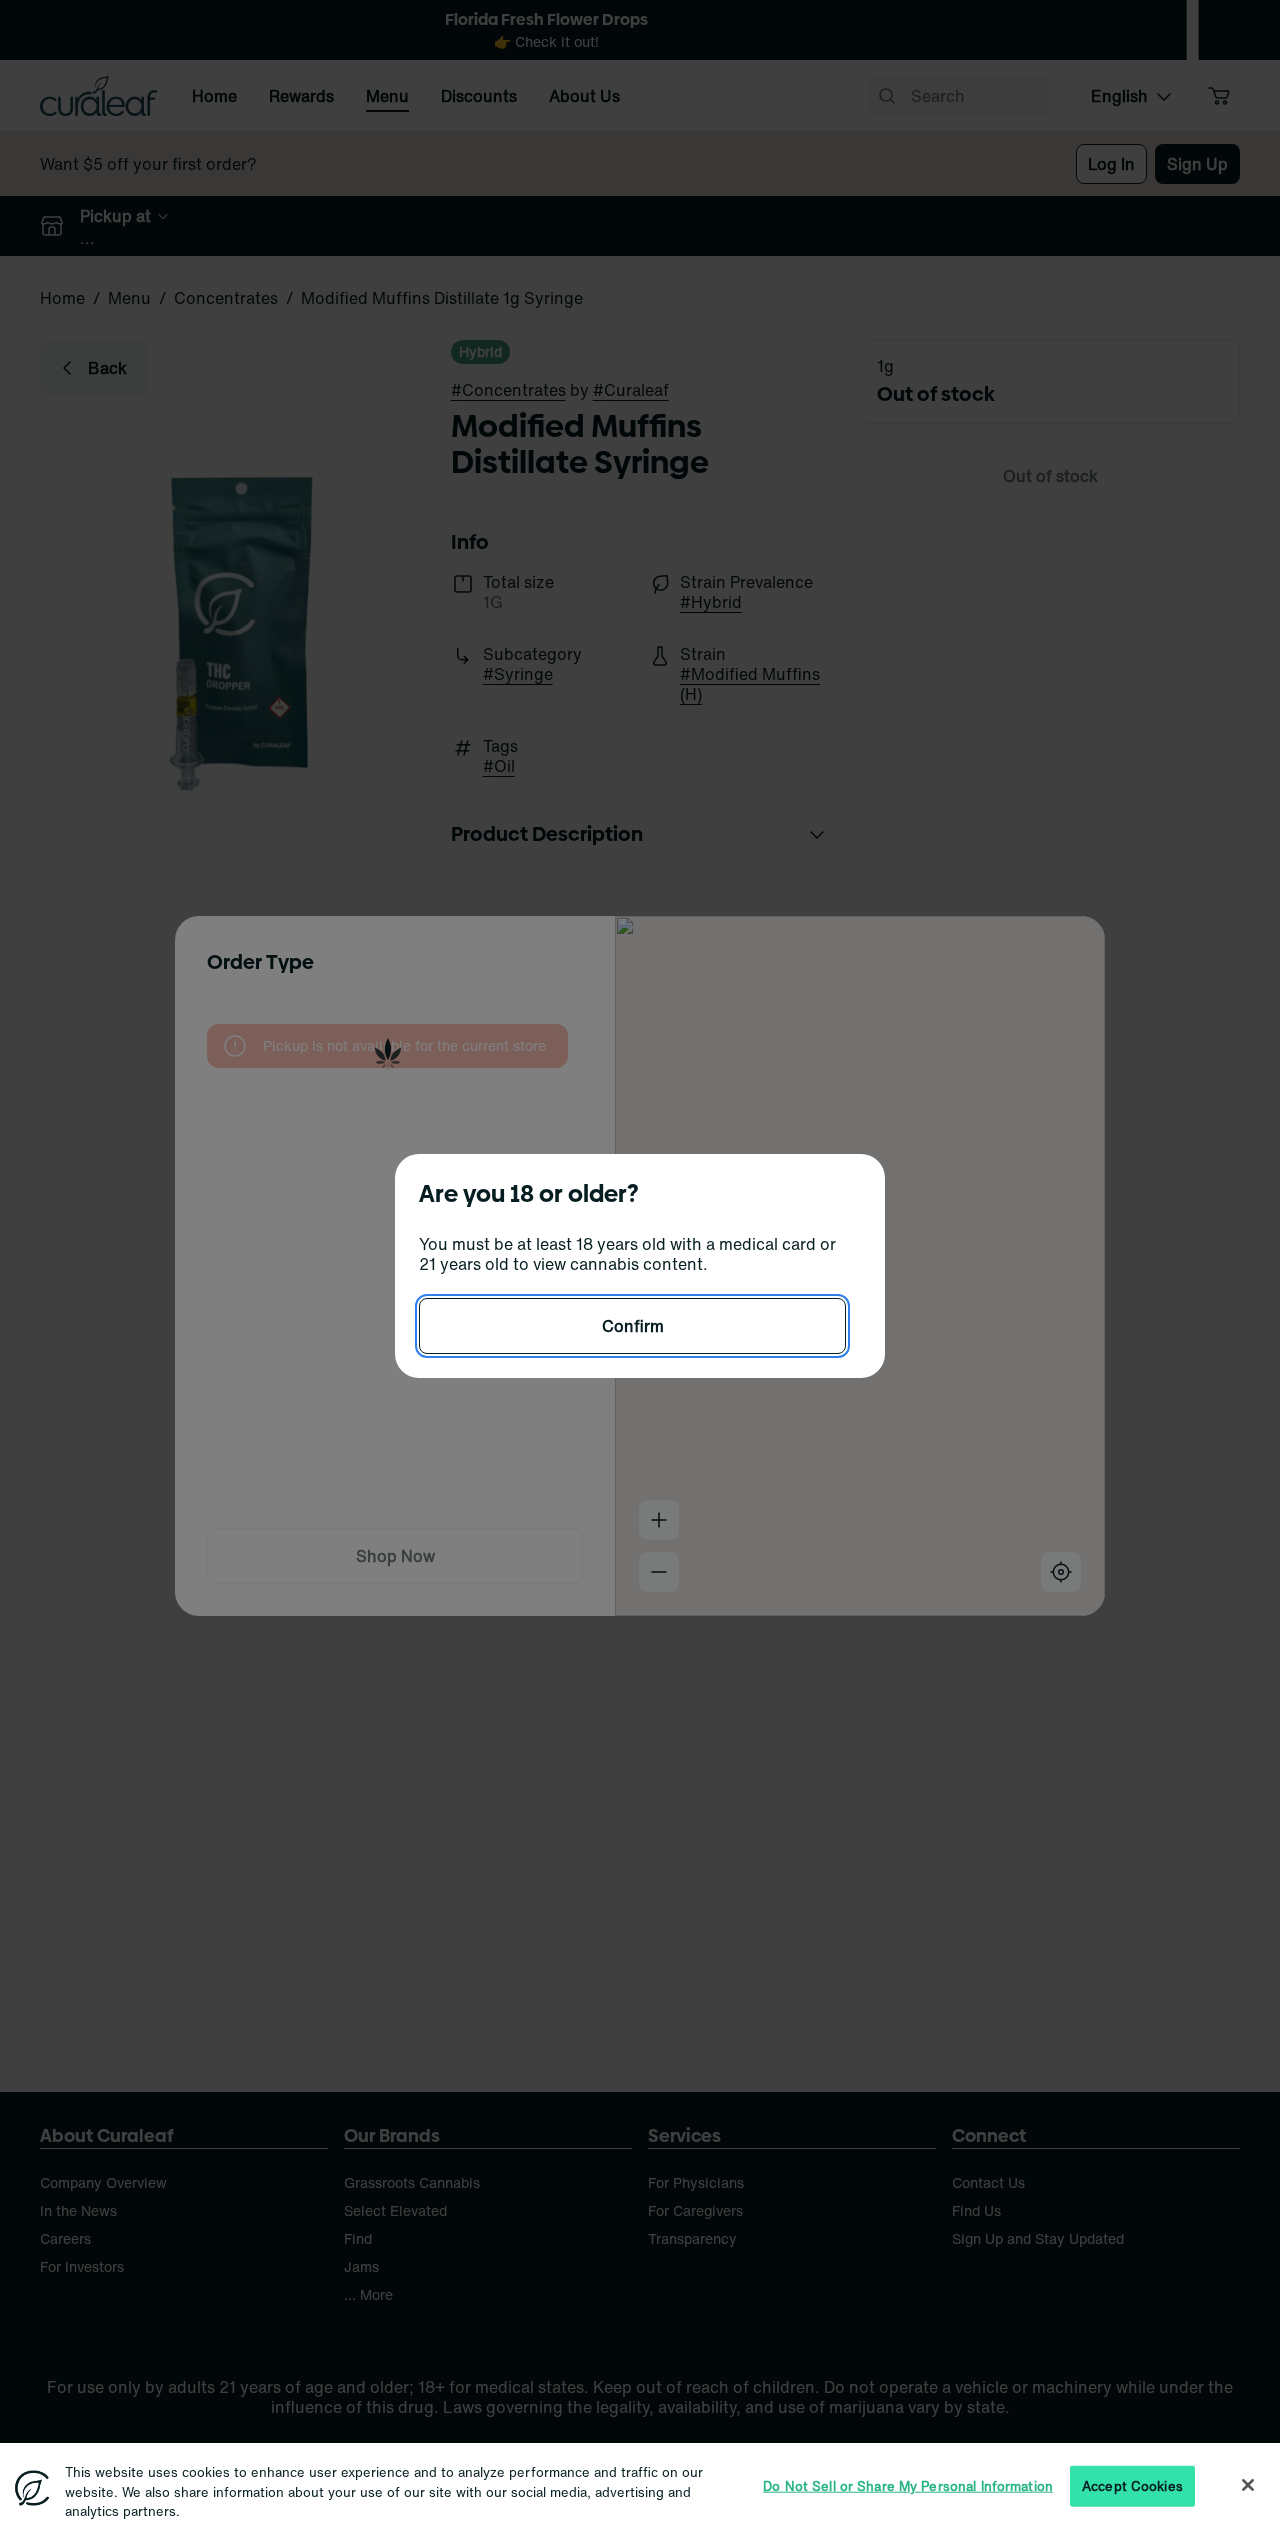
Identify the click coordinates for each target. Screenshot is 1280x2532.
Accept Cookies (1132, 2485)
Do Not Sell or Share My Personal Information (908, 2485)
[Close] (1248, 2485)
